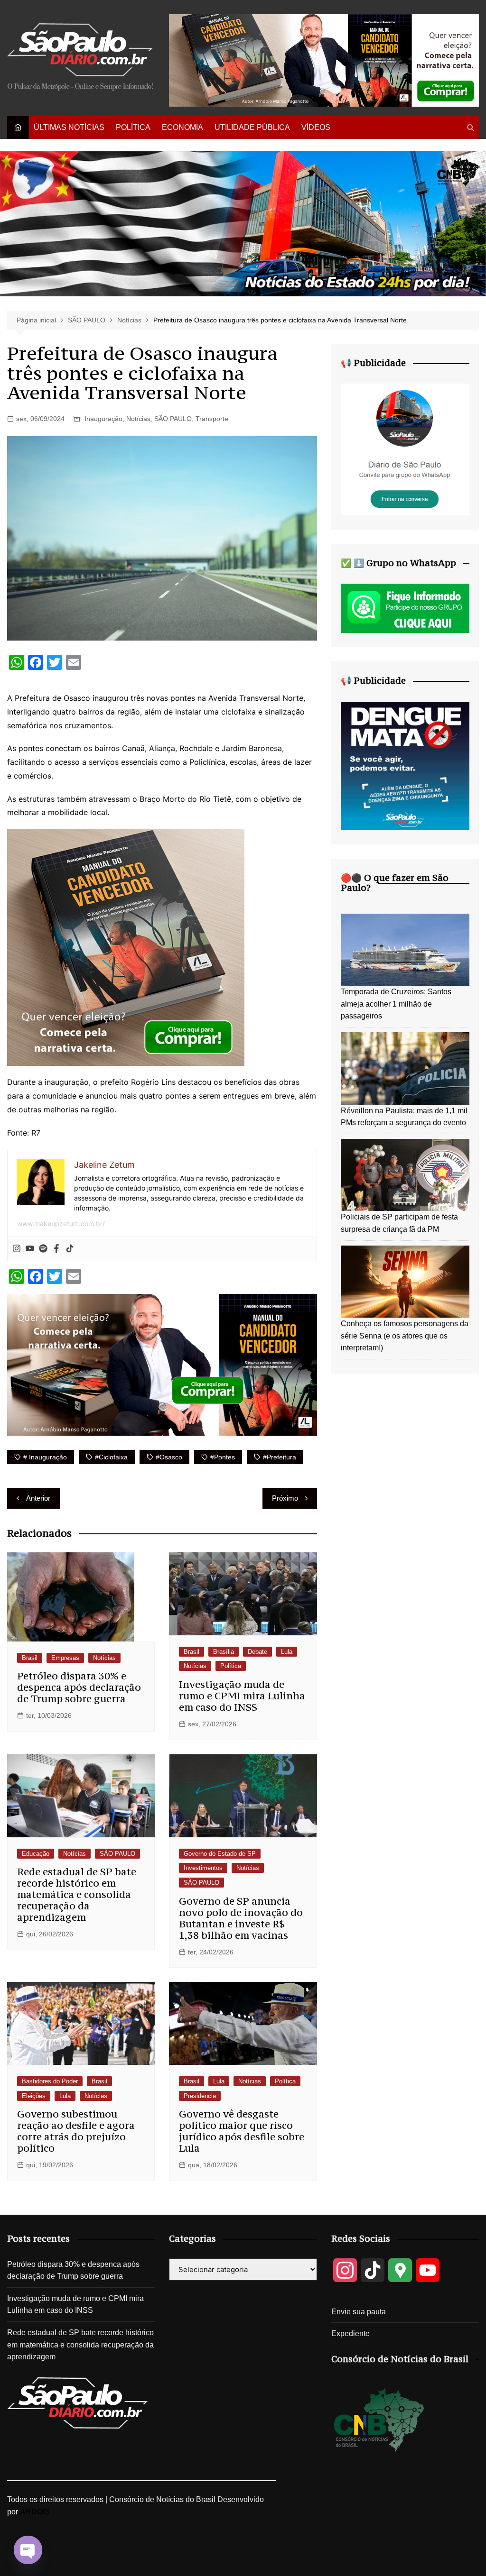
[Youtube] (30, 1249)
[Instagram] (17, 1249)
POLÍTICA (133, 127)
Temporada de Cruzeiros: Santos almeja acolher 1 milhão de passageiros (396, 1004)
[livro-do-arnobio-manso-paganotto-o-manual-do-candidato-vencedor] (324, 60)
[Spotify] (43, 1249)
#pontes (223, 1457)
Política (231, 1666)
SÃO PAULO (173, 419)
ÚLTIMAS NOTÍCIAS (69, 127)
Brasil (30, 1658)
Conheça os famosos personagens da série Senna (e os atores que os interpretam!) (405, 1336)
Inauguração (103, 419)
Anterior (38, 1498)
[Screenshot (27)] (405, 449)
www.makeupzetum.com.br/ (61, 1224)
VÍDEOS (316, 127)
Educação (36, 1854)
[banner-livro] (162, 1364)
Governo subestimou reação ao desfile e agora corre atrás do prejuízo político (76, 2131)
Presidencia (200, 2096)
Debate (257, 1652)
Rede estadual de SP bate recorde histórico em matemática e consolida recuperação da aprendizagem (77, 1894)
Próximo (285, 1498)
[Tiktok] (70, 1249)
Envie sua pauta (359, 2312)
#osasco (169, 1457)
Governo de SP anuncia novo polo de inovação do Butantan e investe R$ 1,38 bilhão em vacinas (241, 1918)
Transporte (212, 419)
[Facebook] (56, 1249)
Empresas (65, 1658)
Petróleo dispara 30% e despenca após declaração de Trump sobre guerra (79, 1687)
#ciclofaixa (111, 1457)
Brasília (224, 1652)
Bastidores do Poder (50, 2081)
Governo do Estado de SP (220, 1854)
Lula (287, 1652)
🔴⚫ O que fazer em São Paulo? (395, 883)
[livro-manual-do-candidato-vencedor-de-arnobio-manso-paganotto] (126, 947)
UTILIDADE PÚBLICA (252, 127)
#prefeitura (280, 1457)
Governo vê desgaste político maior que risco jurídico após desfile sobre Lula (242, 2131)
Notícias (138, 419)
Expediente (350, 2333)
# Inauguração (45, 1457)
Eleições (34, 2096)
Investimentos (203, 1868)
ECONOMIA (182, 127)
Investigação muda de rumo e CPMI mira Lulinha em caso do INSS (242, 1696)
